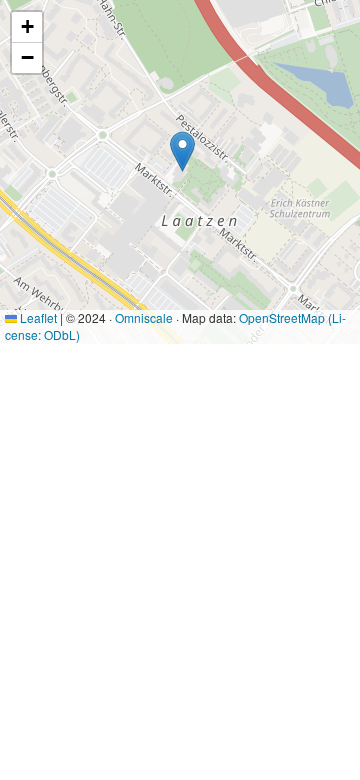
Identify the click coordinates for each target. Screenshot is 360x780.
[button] (182, 151)
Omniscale (144, 317)
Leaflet (37, 317)
